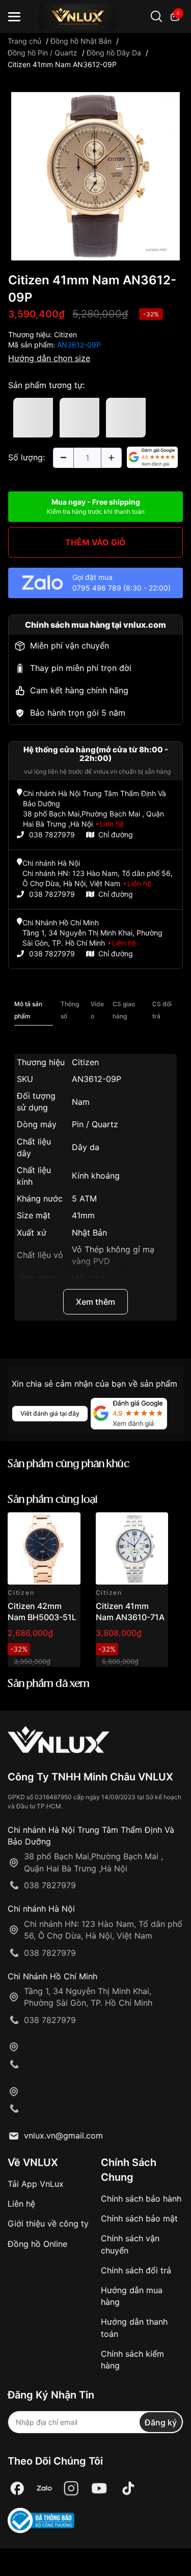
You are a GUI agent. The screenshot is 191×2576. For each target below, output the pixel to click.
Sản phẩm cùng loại (53, 1500)
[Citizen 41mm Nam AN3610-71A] (132, 1549)
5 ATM (84, 1198)
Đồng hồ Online (37, 2244)
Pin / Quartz (95, 1124)
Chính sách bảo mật (139, 2218)
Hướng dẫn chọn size (49, 358)
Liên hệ (21, 2204)
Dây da (86, 1147)
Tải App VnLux (36, 2184)
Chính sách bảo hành (141, 2199)
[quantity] (63, 458)
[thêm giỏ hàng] (44, 1526)
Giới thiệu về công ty (48, 2223)
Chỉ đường (116, 835)
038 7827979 (52, 835)
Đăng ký (161, 2422)
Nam (81, 1102)
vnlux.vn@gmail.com (63, 2135)
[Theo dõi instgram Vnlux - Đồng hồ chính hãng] (71, 2488)
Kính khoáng (96, 1176)
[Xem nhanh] (67, 1526)
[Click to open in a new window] (95, 175)
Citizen (65, 334)
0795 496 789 (97, 588)
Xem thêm (95, 1302)
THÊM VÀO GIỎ (95, 542)
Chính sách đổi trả (136, 2270)
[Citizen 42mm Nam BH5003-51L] (44, 1549)
